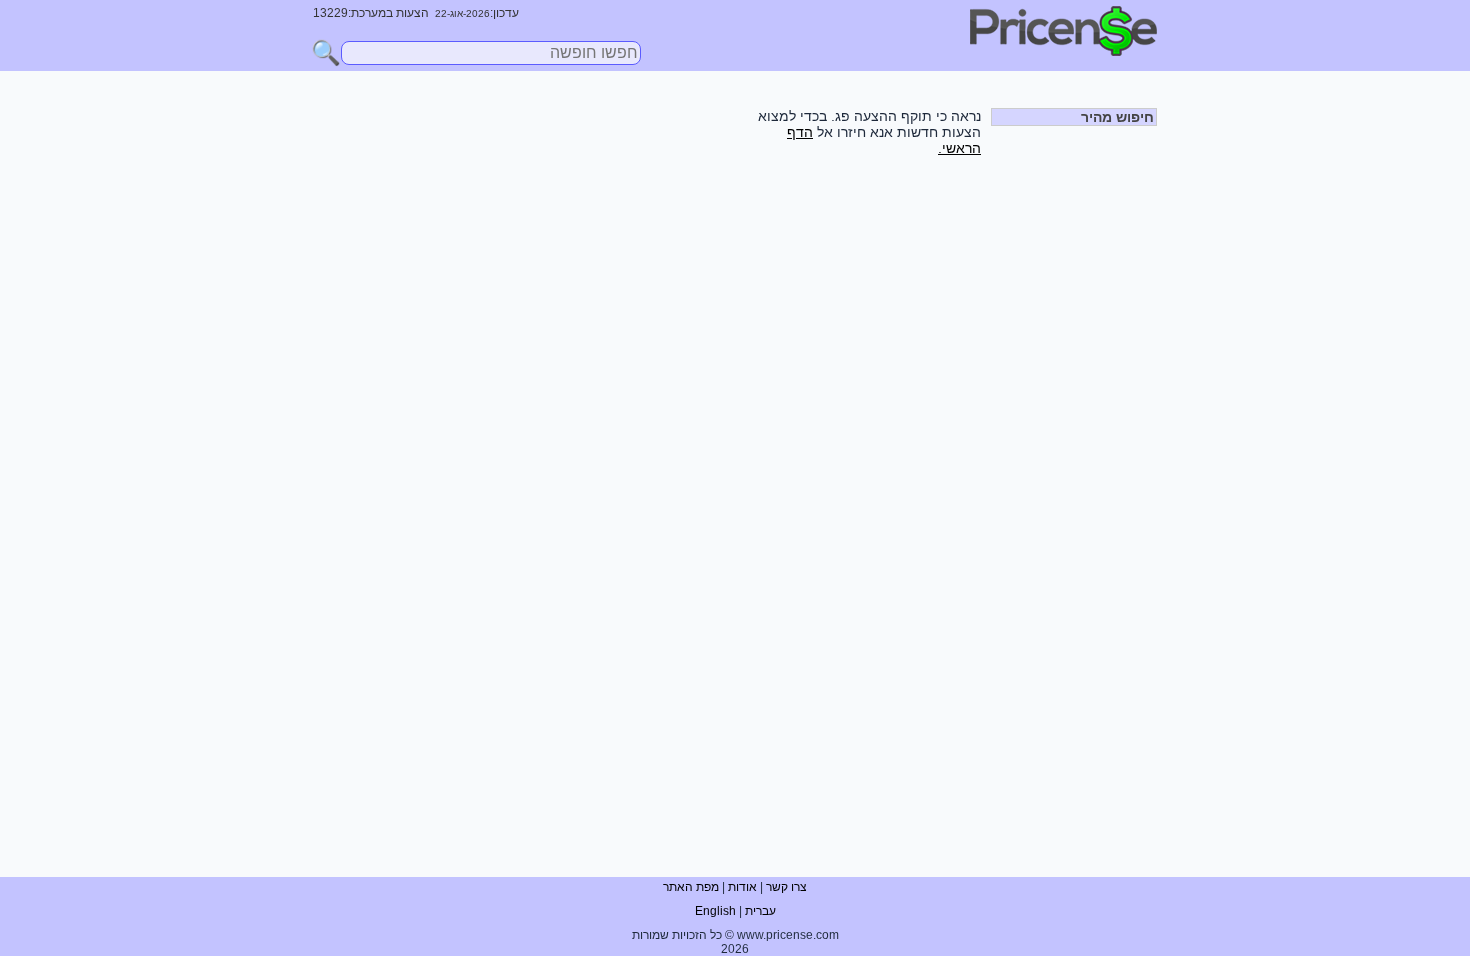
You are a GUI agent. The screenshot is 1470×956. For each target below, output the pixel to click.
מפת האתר (691, 887)
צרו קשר (786, 887)
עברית (760, 911)
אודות (742, 887)
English (715, 911)
